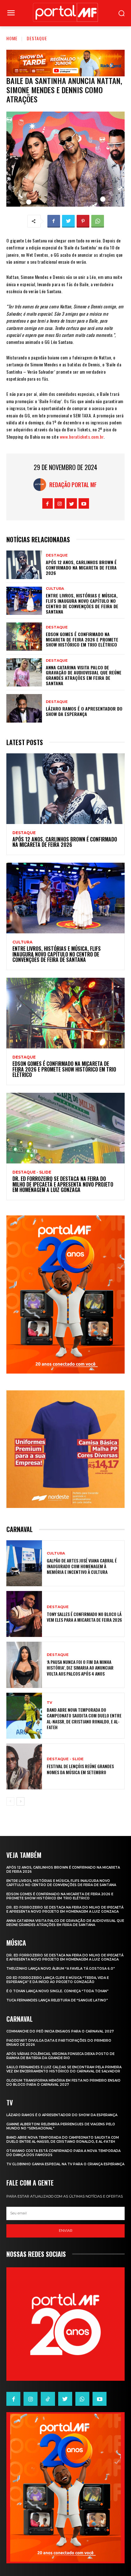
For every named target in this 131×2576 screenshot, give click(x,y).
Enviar (66, 2231)
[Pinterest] (83, 221)
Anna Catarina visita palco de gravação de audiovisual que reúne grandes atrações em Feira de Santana (84, 675)
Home (12, 38)
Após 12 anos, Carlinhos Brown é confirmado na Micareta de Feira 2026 (81, 567)
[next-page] (21, 1801)
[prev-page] (10, 1801)
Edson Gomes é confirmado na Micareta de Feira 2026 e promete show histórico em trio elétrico (82, 639)
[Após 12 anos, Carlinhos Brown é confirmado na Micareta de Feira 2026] (24, 565)
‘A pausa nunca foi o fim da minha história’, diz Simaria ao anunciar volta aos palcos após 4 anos (80, 1668)
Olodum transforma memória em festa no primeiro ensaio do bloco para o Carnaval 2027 (63, 2083)
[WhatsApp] (98, 221)
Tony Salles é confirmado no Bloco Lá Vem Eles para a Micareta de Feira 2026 (84, 1617)
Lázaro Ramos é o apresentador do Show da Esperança (84, 711)
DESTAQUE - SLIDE (32, 1172)
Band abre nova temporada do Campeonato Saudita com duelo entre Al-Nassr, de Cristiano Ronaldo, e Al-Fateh (84, 1718)
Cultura (55, 589)
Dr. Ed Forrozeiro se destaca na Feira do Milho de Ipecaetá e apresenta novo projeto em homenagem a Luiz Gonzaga (63, 1184)
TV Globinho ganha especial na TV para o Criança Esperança (65, 2164)
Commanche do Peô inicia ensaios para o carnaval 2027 (60, 2031)
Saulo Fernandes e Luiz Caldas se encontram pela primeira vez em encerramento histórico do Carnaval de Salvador (64, 2069)
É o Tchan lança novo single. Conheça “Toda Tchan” (57, 1991)
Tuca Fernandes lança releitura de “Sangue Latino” (57, 2000)
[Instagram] (60, 503)
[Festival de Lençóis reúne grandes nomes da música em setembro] (24, 1766)
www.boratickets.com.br (82, 437)
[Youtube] (84, 503)
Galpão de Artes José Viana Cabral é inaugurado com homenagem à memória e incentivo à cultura (82, 1566)
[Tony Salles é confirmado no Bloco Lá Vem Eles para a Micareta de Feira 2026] (24, 1614)
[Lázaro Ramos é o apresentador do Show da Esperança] (24, 708)
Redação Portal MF (73, 485)
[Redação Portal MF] (41, 485)
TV (49, 1703)
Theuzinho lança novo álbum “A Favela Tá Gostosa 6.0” (61, 1969)
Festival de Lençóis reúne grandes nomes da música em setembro (80, 1769)
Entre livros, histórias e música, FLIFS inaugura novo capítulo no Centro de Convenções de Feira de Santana (82, 603)
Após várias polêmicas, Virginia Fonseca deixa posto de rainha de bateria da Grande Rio (60, 2056)
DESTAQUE (37, 38)
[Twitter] (68, 221)
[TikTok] (48, 2399)
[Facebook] (54, 221)
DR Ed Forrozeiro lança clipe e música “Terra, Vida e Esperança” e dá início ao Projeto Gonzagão (58, 1980)
